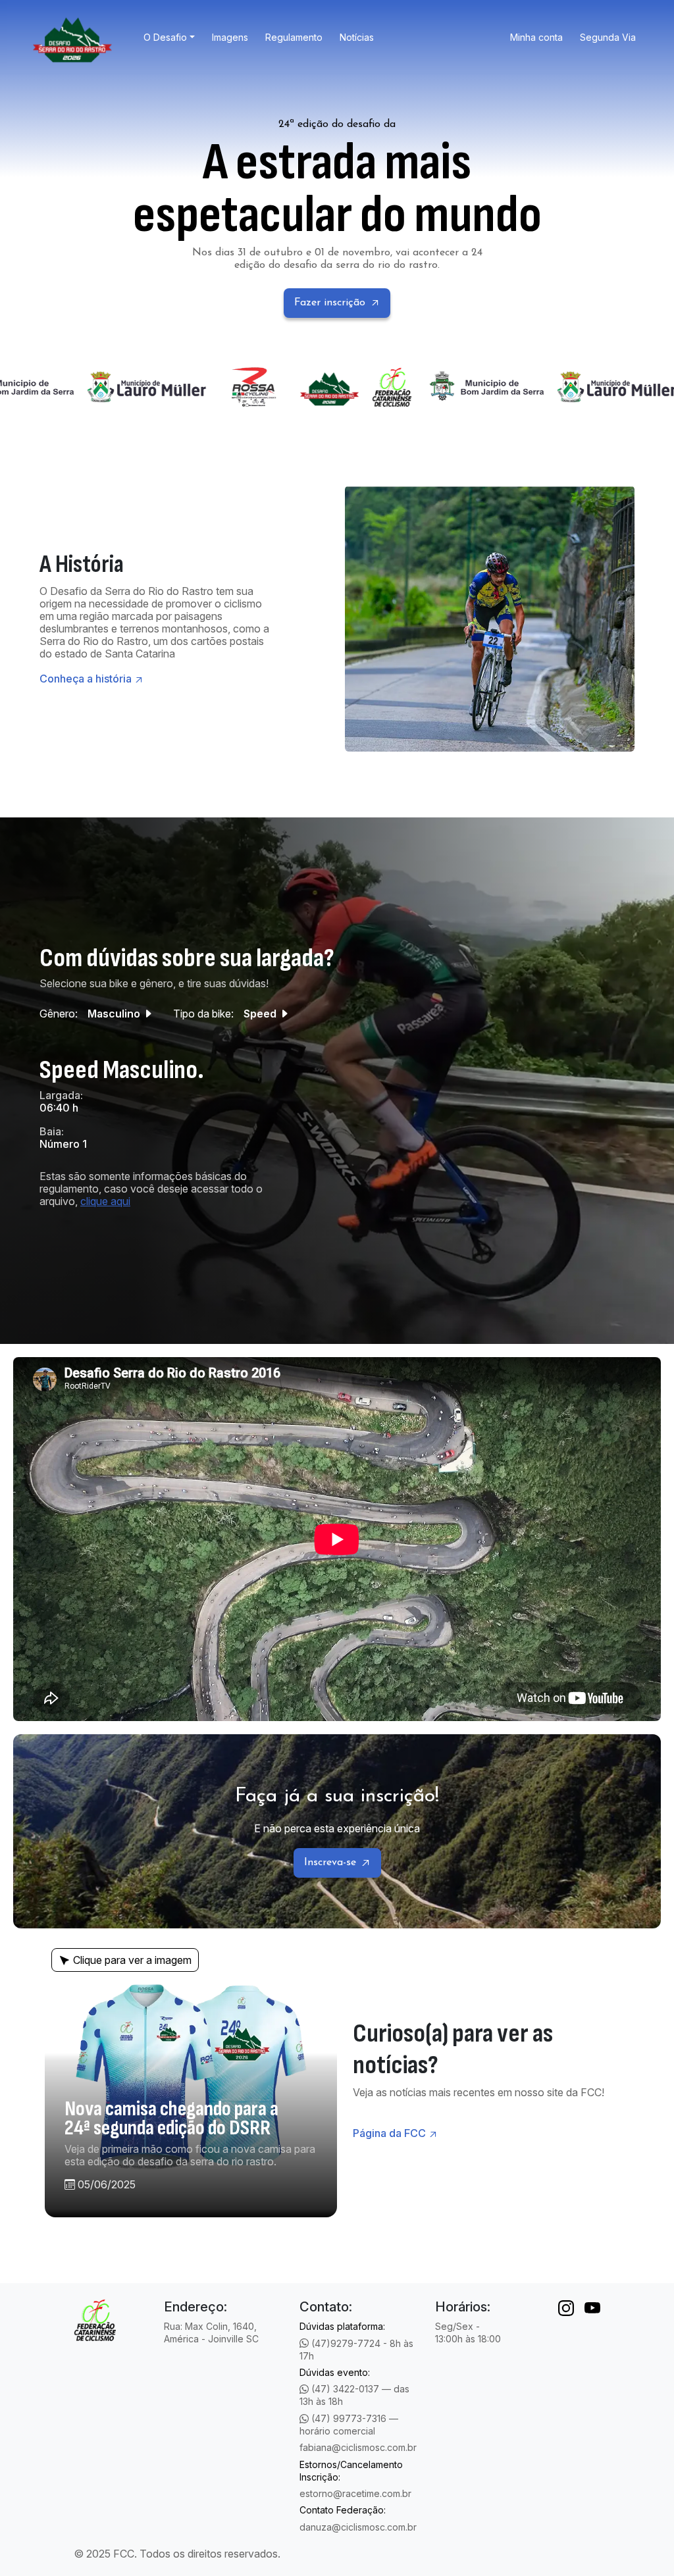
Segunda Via (608, 37)
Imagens (230, 37)
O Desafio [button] (165, 37)
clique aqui (105, 1201)
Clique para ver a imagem (132, 1960)
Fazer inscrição (330, 303)
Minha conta (536, 37)
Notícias (357, 37)
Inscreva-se (330, 1863)
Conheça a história (86, 679)
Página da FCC (389, 2133)
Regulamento (294, 37)
